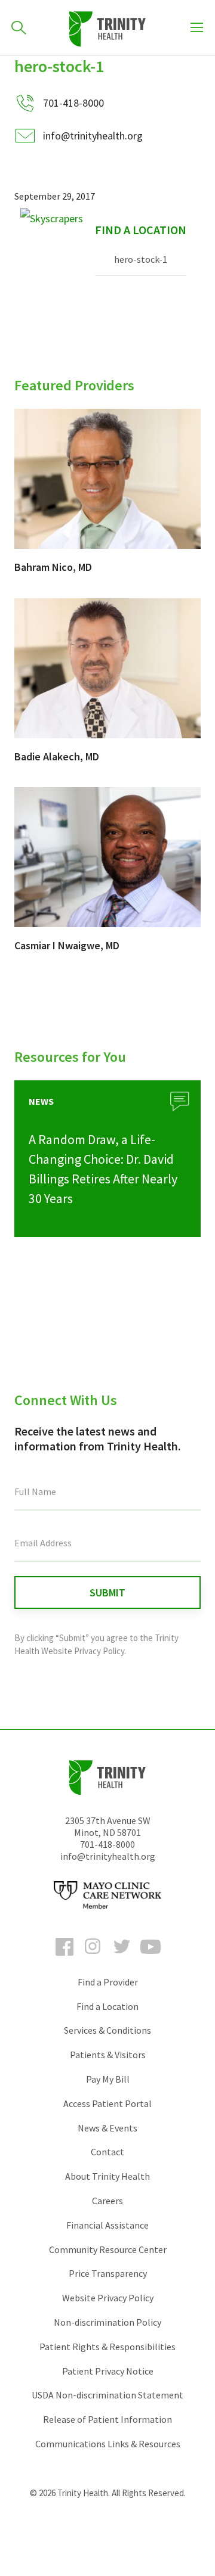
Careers (107, 2201)
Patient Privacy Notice (108, 2371)
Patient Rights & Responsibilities (107, 2347)
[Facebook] (64, 1957)
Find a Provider (108, 1982)
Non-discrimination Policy (107, 2322)
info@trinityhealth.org (93, 136)
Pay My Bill (108, 2079)
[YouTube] (150, 1957)
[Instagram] (93, 1957)
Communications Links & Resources (108, 2444)
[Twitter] (122, 1957)
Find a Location (141, 230)
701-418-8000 (107, 1844)
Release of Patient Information (107, 2419)
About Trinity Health (107, 2176)
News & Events (107, 2128)
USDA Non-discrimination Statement (107, 2395)
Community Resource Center (108, 2249)
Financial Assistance (107, 2225)
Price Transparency (108, 2273)
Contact (107, 2152)
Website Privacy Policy (108, 2298)
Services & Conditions (107, 2030)
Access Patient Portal (107, 2103)
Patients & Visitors (108, 2055)
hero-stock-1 (141, 259)
